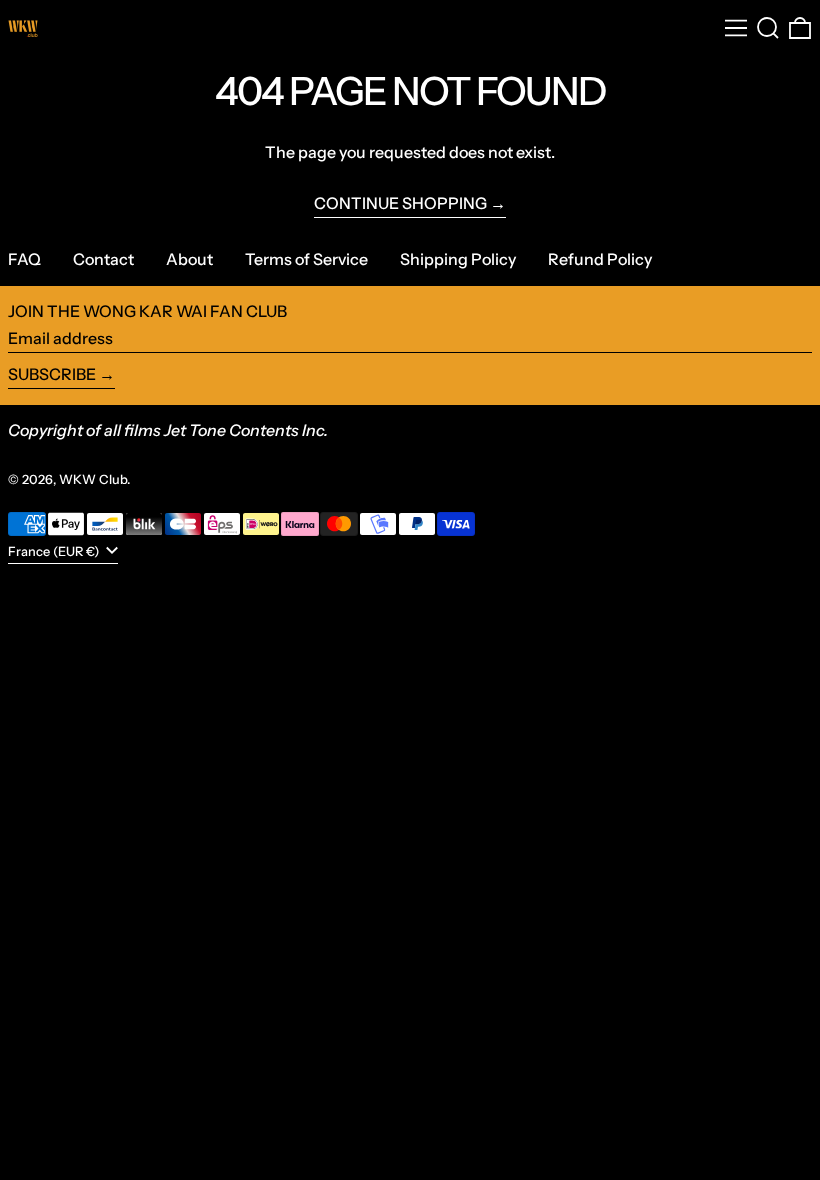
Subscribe (52, 374)
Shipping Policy (458, 259)
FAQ (24, 259)
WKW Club (93, 479)
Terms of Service (306, 259)
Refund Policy (600, 259)
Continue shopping (400, 203)
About (189, 259)
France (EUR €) (55, 551)
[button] (768, 28)
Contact (103, 259)
